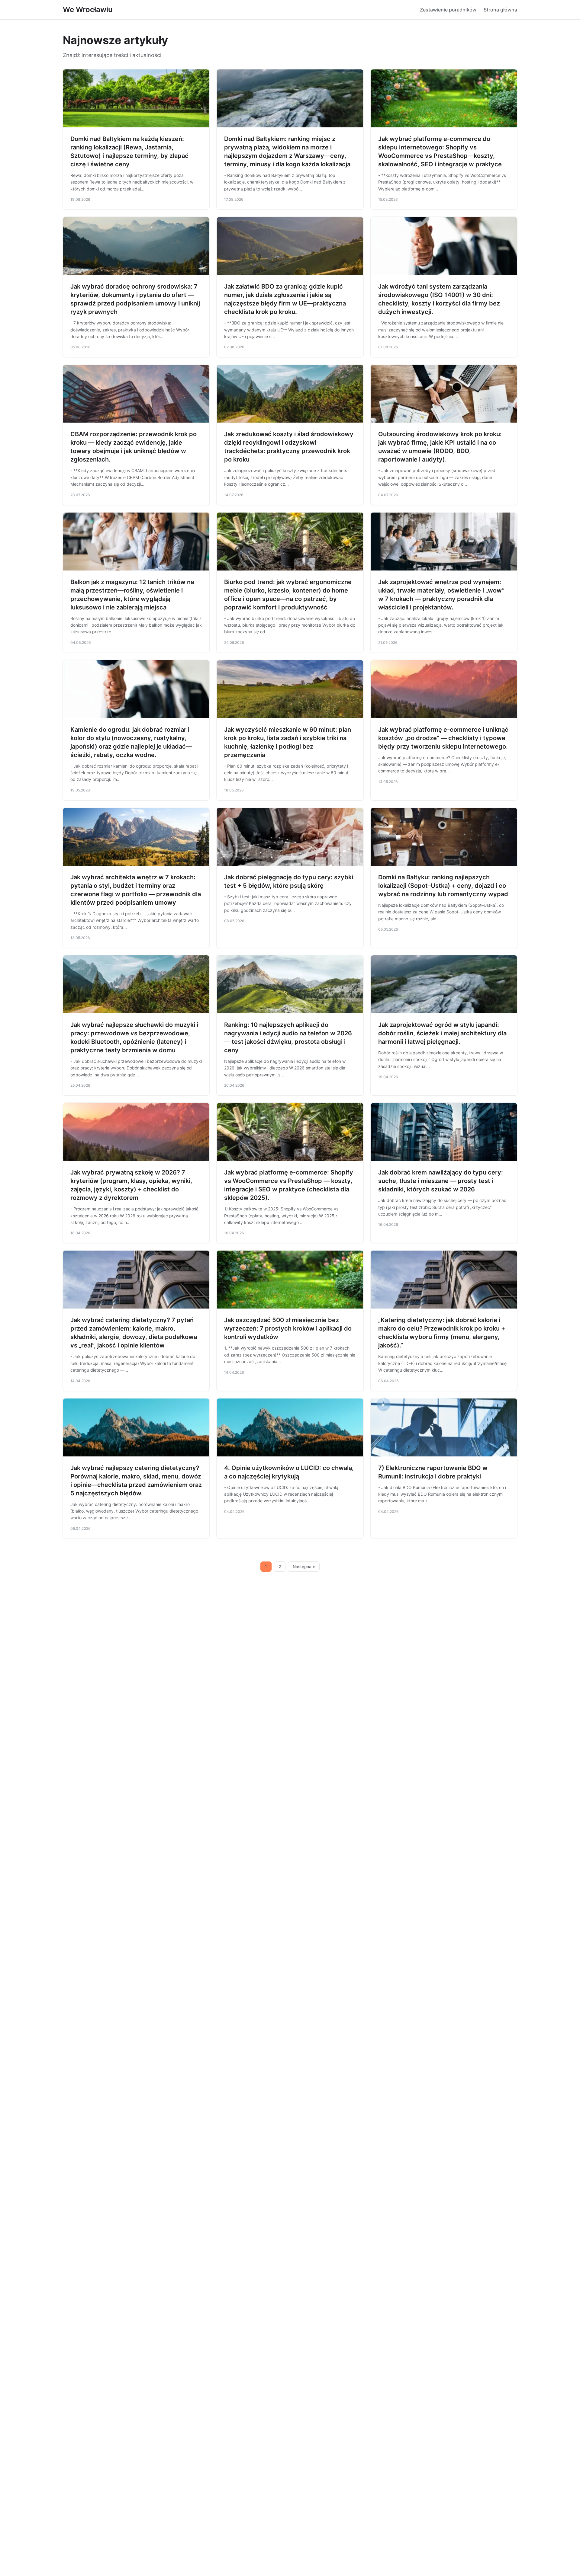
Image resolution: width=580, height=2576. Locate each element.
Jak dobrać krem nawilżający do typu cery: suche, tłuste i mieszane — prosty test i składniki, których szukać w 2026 (441, 1181)
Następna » (304, 1567)
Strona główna (500, 10)
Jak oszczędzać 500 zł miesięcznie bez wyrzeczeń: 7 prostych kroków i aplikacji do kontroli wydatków (288, 1328)
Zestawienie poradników (448, 10)
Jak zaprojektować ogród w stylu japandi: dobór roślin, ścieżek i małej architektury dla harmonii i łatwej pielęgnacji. (442, 1033)
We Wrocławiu (88, 10)
